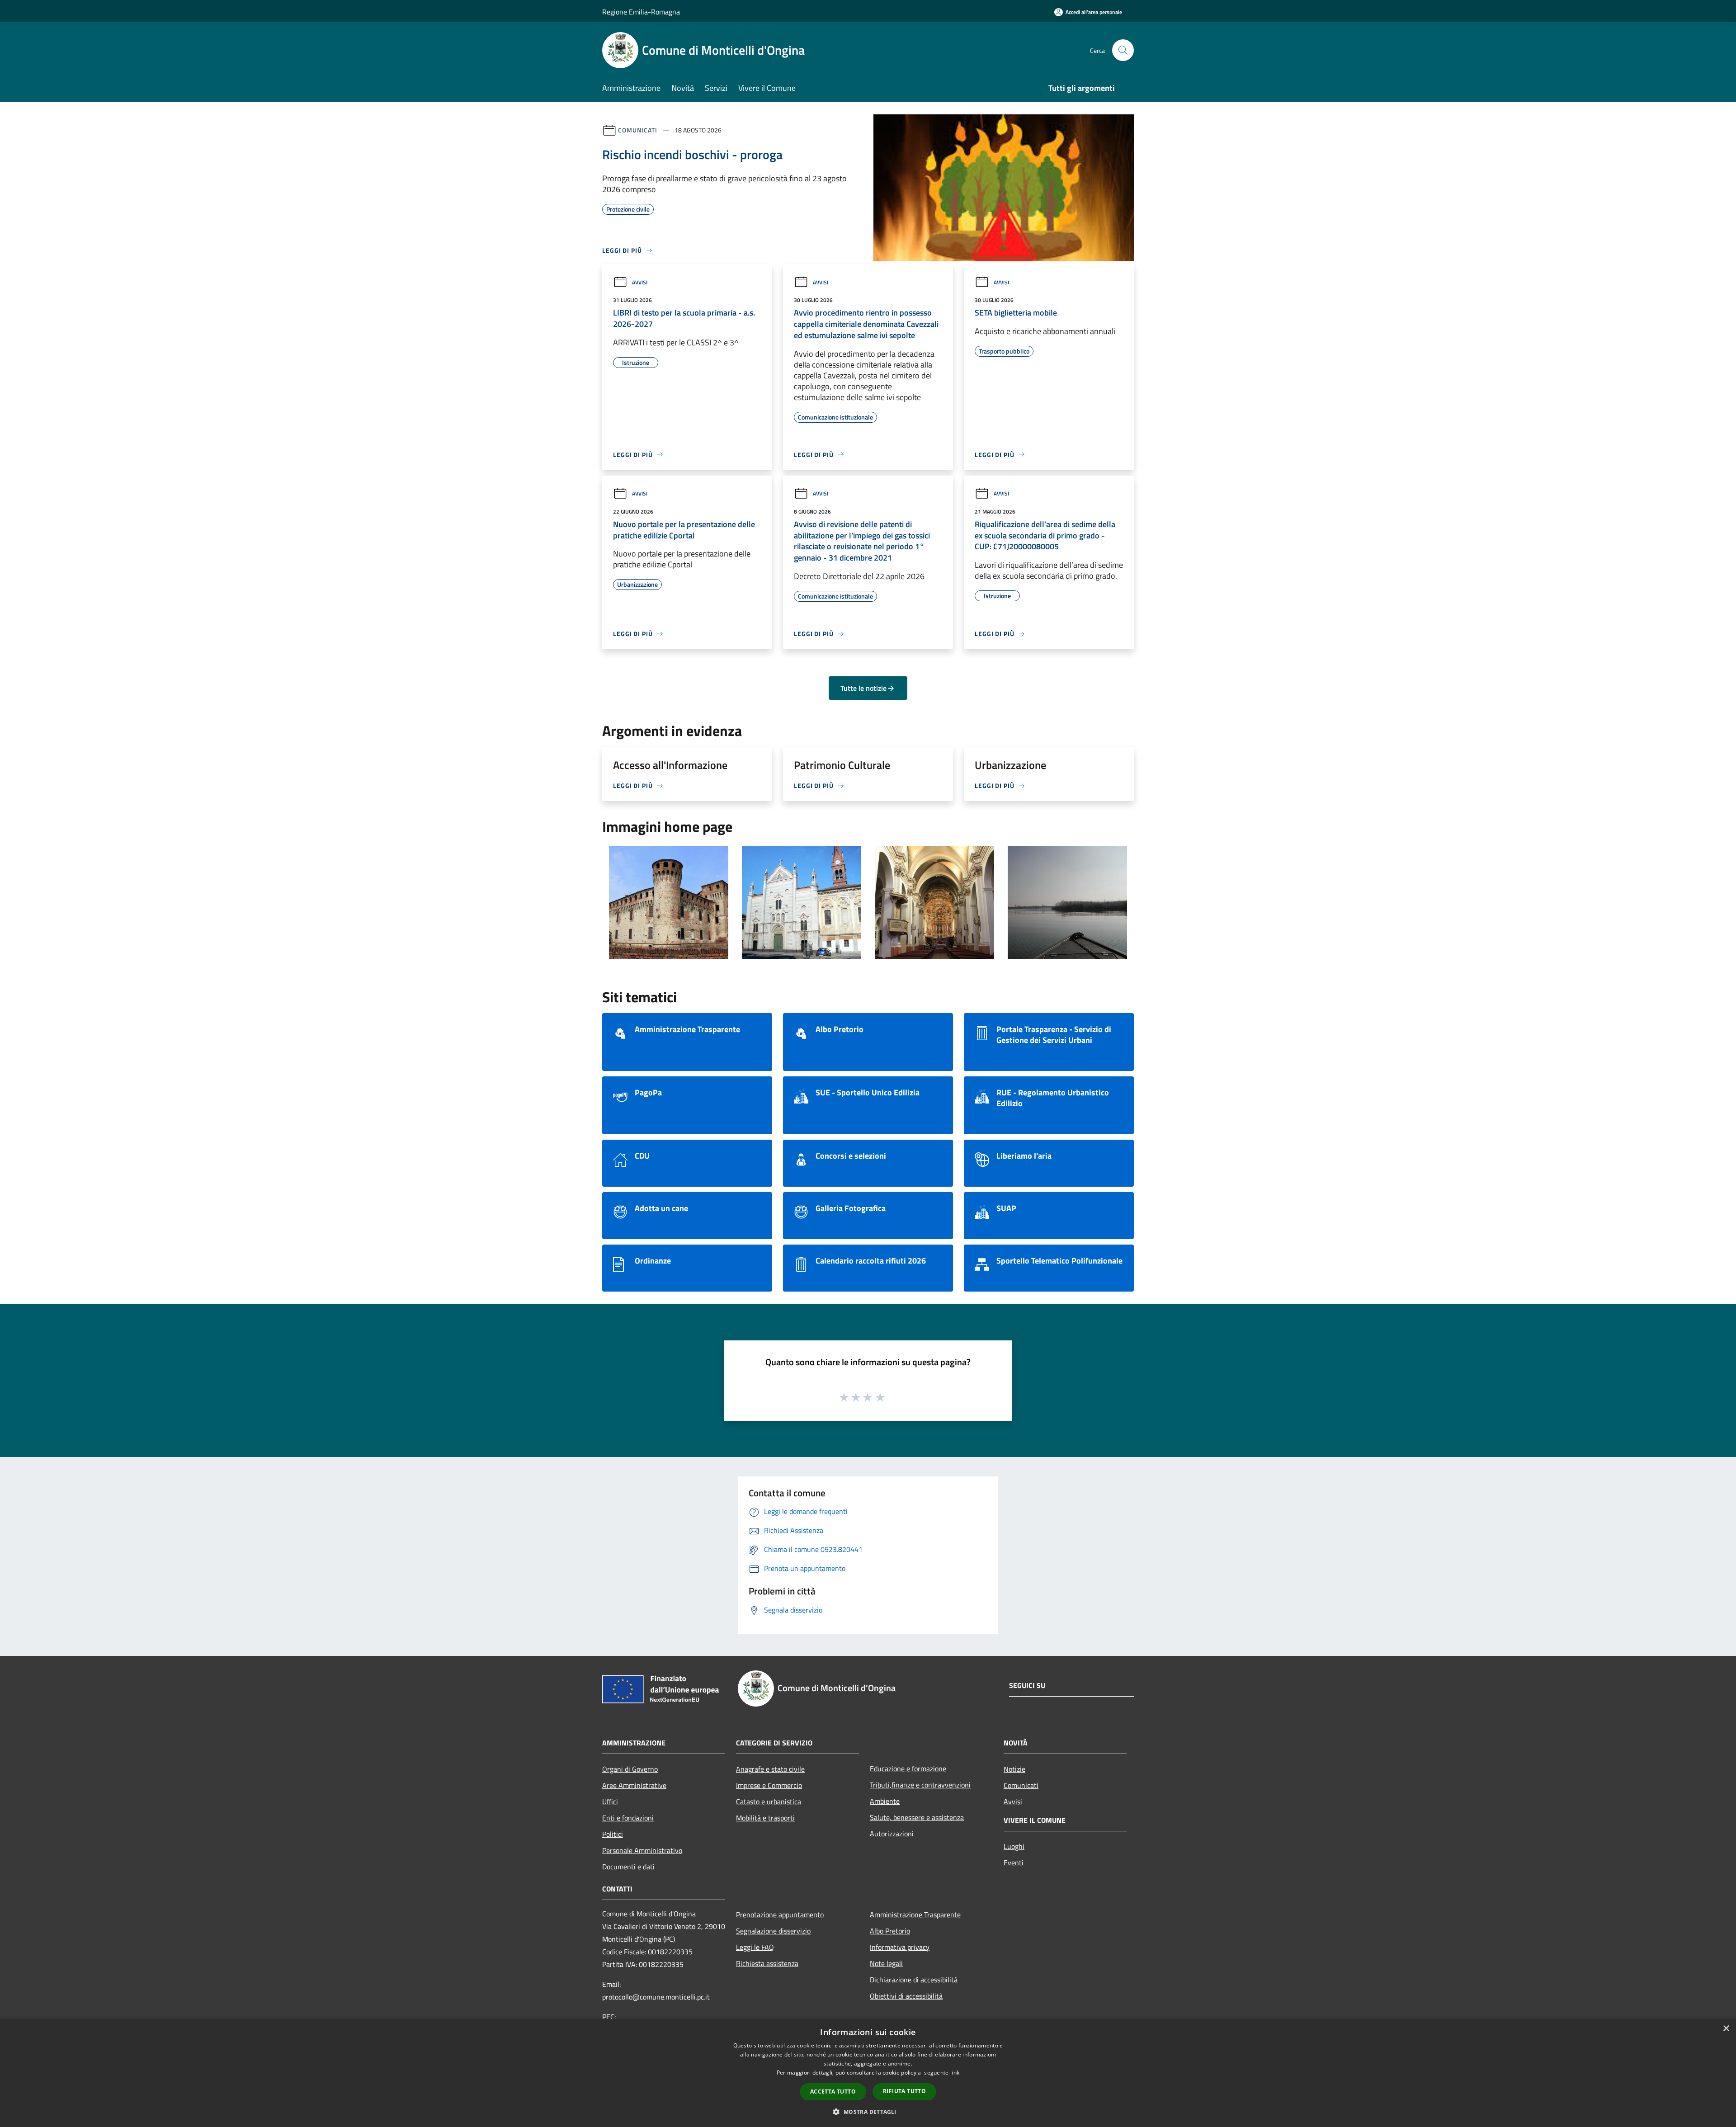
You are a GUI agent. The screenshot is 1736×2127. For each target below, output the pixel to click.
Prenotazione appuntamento (780, 1915)
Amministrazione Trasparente (915, 1915)
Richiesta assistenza (767, 1963)
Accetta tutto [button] (833, 2092)
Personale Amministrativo (642, 1850)
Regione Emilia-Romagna (641, 12)
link (955, 2073)
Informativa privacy (900, 1947)
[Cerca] (1123, 50)
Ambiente (885, 1801)
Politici (613, 1834)
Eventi (1014, 1863)
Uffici (610, 1802)
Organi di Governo (630, 1769)
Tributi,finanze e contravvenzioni (920, 1785)
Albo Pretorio (890, 1931)
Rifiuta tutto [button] (904, 2091)
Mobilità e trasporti (765, 1818)
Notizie (1014, 1769)
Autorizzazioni (892, 1834)
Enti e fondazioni (628, 1818)
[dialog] (868, 2073)
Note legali (886, 1963)
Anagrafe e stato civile (770, 1769)
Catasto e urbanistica (769, 1802)
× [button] (1726, 2029)
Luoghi (1014, 1846)
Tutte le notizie (863, 688)
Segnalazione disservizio (773, 1931)
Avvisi (640, 282)
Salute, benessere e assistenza (917, 1817)
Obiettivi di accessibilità (906, 1996)
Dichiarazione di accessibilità (914, 1980)
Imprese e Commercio (769, 1785)
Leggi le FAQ (755, 1947)
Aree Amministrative (634, 1785)
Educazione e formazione (908, 1769)
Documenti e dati (628, 1867)
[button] (868, 2112)
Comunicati (638, 130)
